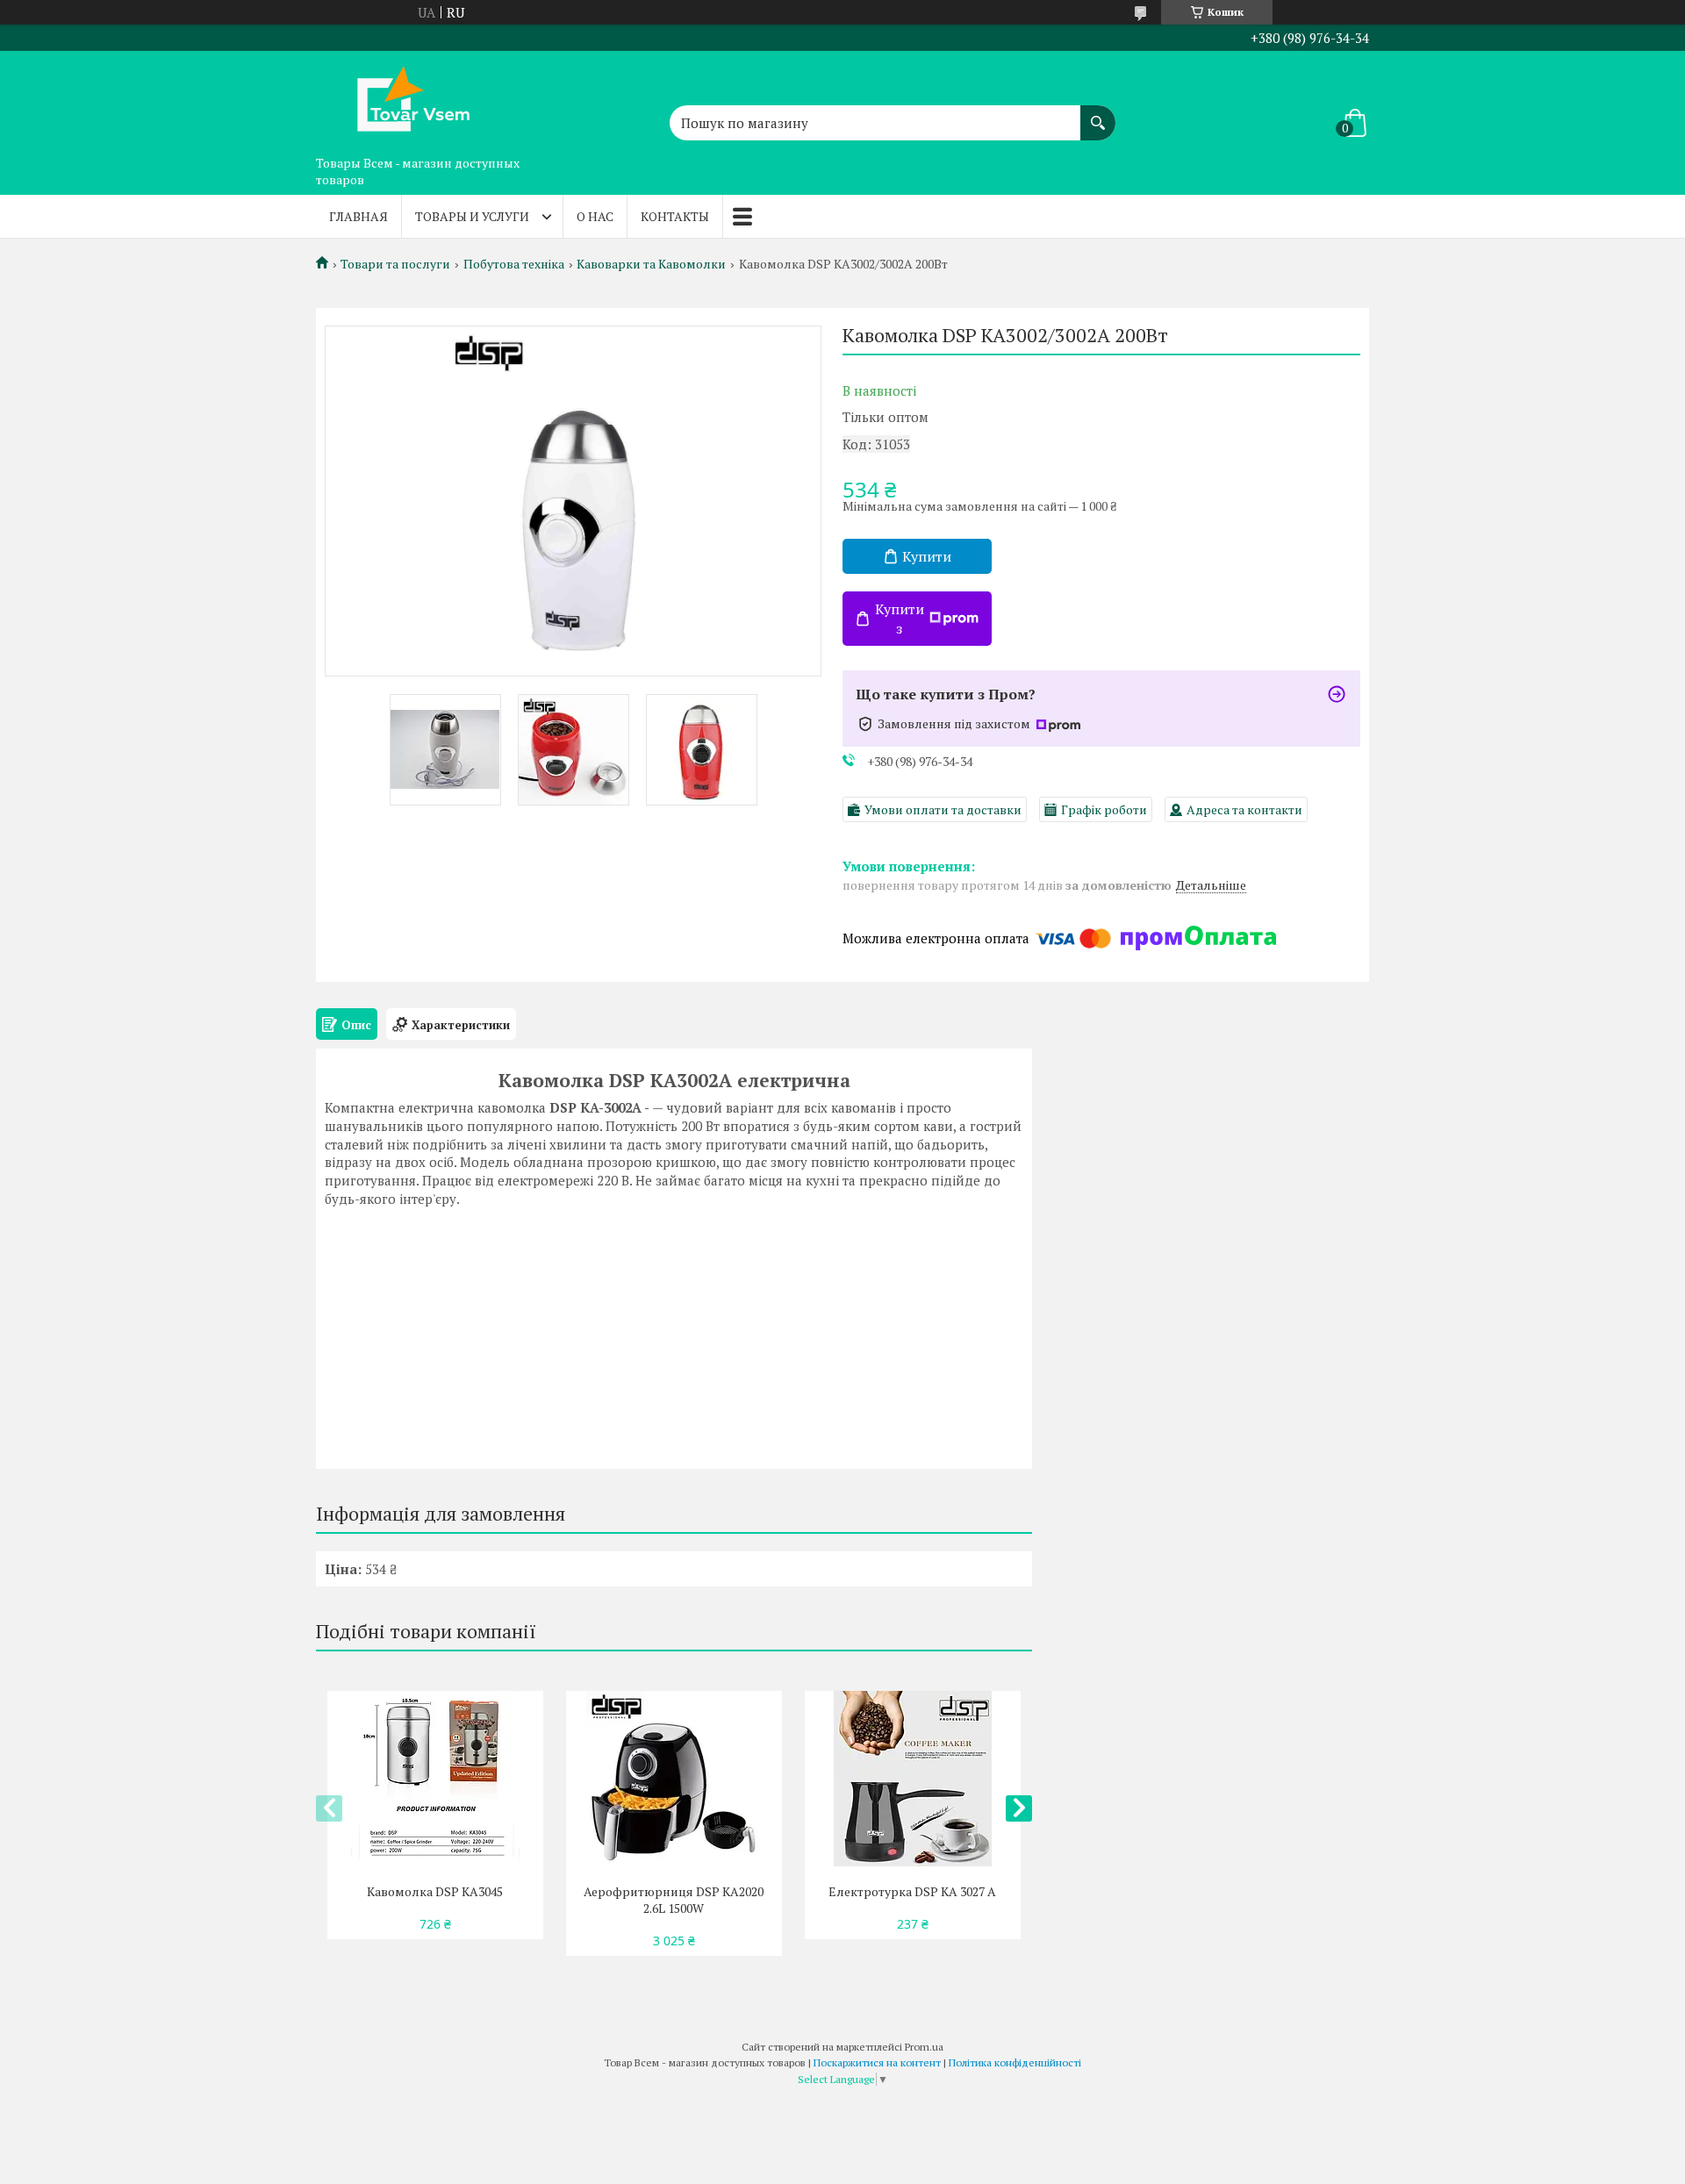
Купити (927, 556)
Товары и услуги (472, 216)
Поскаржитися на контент (877, 2062)
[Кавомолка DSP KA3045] (435, 1779)
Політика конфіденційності (1015, 2062)
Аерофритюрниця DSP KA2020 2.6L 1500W (674, 1900)
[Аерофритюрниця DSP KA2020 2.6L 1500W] (674, 1779)
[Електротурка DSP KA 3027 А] (912, 1779)
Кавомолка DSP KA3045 (435, 1891)
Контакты (675, 216)
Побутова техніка (514, 264)
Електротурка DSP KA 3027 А (912, 1891)
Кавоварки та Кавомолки (651, 264)
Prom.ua (924, 2047)
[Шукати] (1098, 114)
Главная (359, 216)
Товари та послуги (395, 264)
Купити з (900, 619)
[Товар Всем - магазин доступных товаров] (404, 99)
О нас (595, 216)
